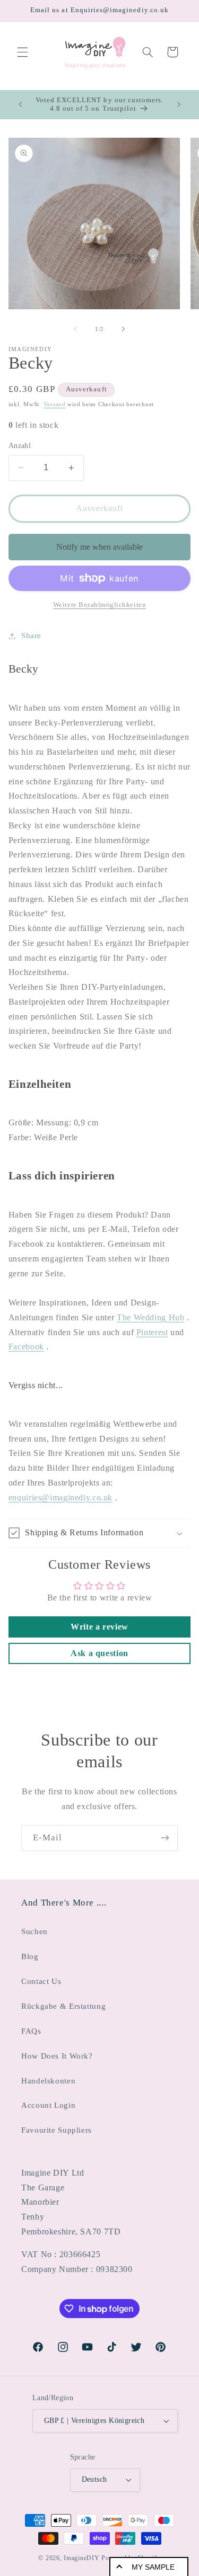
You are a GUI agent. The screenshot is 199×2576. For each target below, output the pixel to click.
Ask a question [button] (99, 1653)
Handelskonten (48, 2081)
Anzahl (20, 446)
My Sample (153, 2567)
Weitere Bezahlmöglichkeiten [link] (99, 605)
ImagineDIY (81, 2558)
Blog (30, 1956)
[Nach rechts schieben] (124, 329)
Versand (55, 404)
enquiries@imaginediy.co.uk (60, 1497)
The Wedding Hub (150, 1317)
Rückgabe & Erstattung (63, 2006)
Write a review (99, 1627)
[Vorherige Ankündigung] (20, 104)
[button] (22, 52)
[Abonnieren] (165, 1838)
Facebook (26, 1347)
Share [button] (31, 636)
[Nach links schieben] (75, 329)
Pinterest (152, 1332)
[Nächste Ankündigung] (179, 104)
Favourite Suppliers (57, 2130)
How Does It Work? (57, 2056)
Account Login (48, 2105)
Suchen (34, 1931)
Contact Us (41, 1981)
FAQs (31, 2031)
